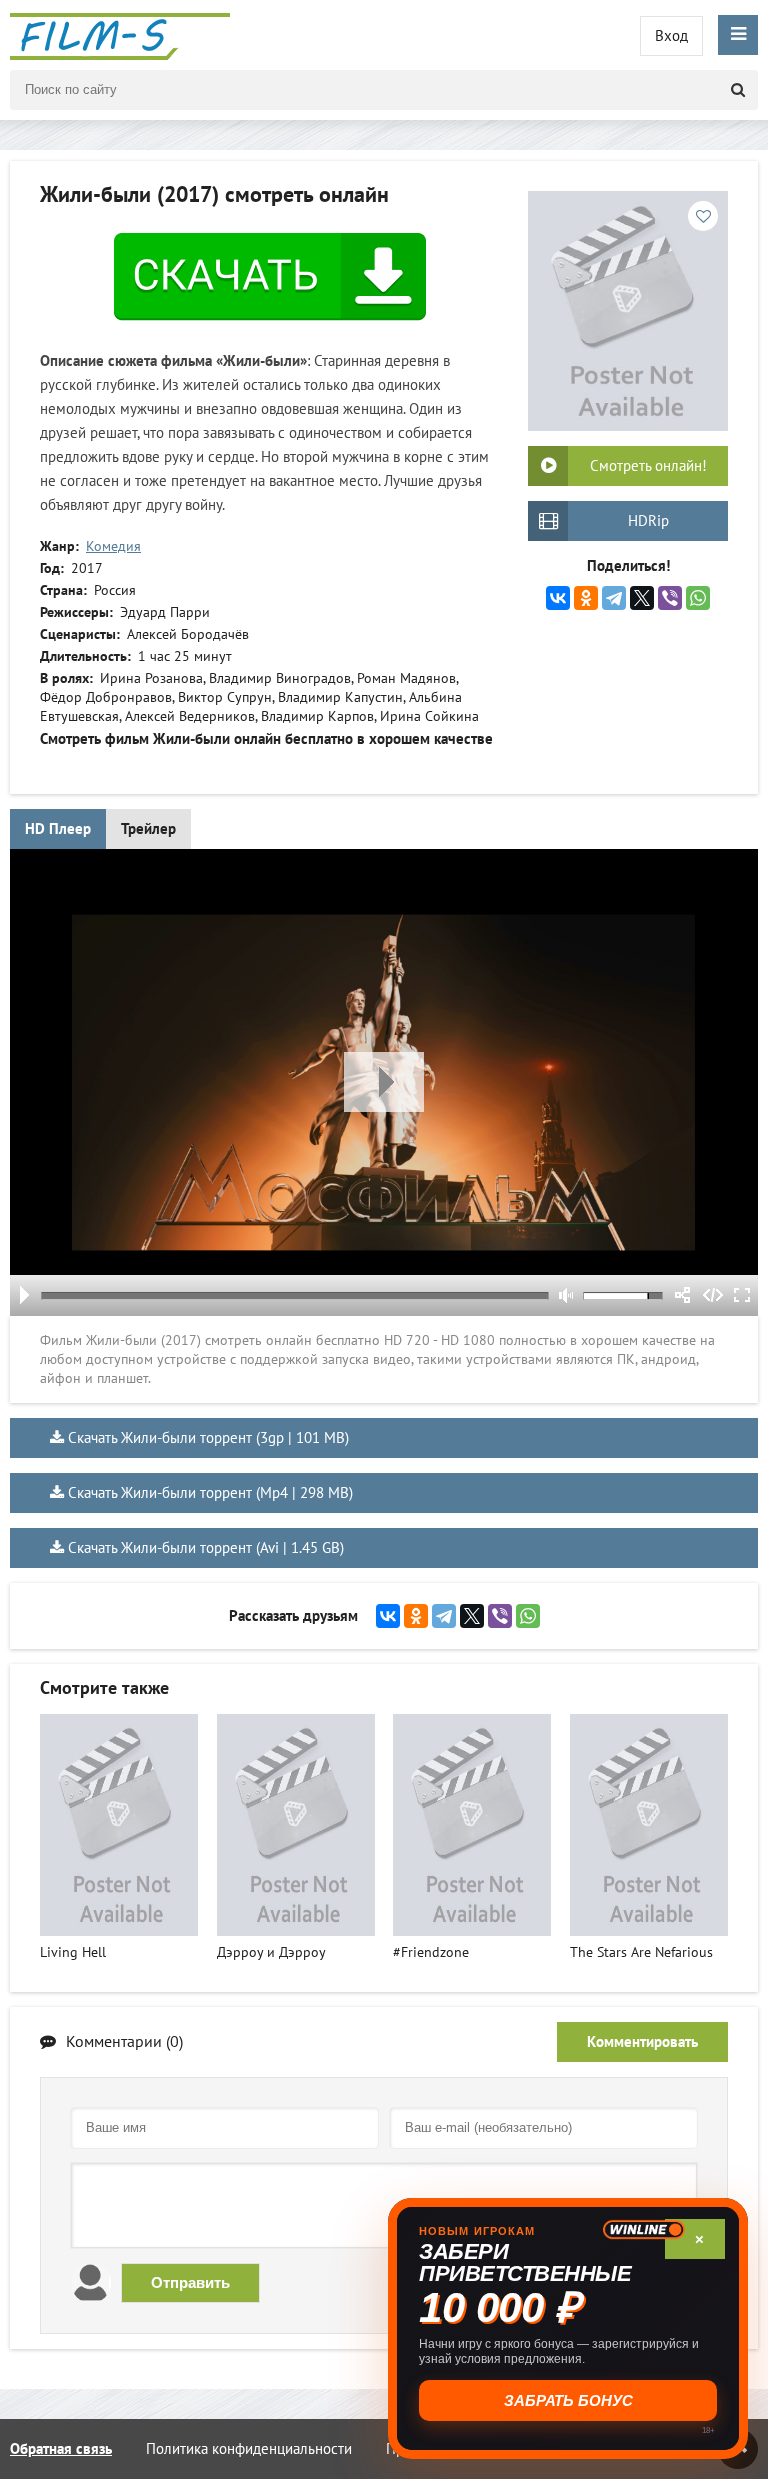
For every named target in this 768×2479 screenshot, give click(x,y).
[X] (642, 598)
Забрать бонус (568, 2400)
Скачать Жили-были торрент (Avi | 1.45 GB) (206, 1548)
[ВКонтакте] (558, 598)
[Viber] (670, 598)
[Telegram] (614, 598)
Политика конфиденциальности (249, 2449)
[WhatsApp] (698, 598)
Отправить (190, 2282)
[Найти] (738, 90)
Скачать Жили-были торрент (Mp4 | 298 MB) (210, 1493)
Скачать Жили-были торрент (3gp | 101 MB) (208, 1438)
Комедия (113, 546)
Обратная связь (61, 2449)
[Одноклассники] (586, 598)
